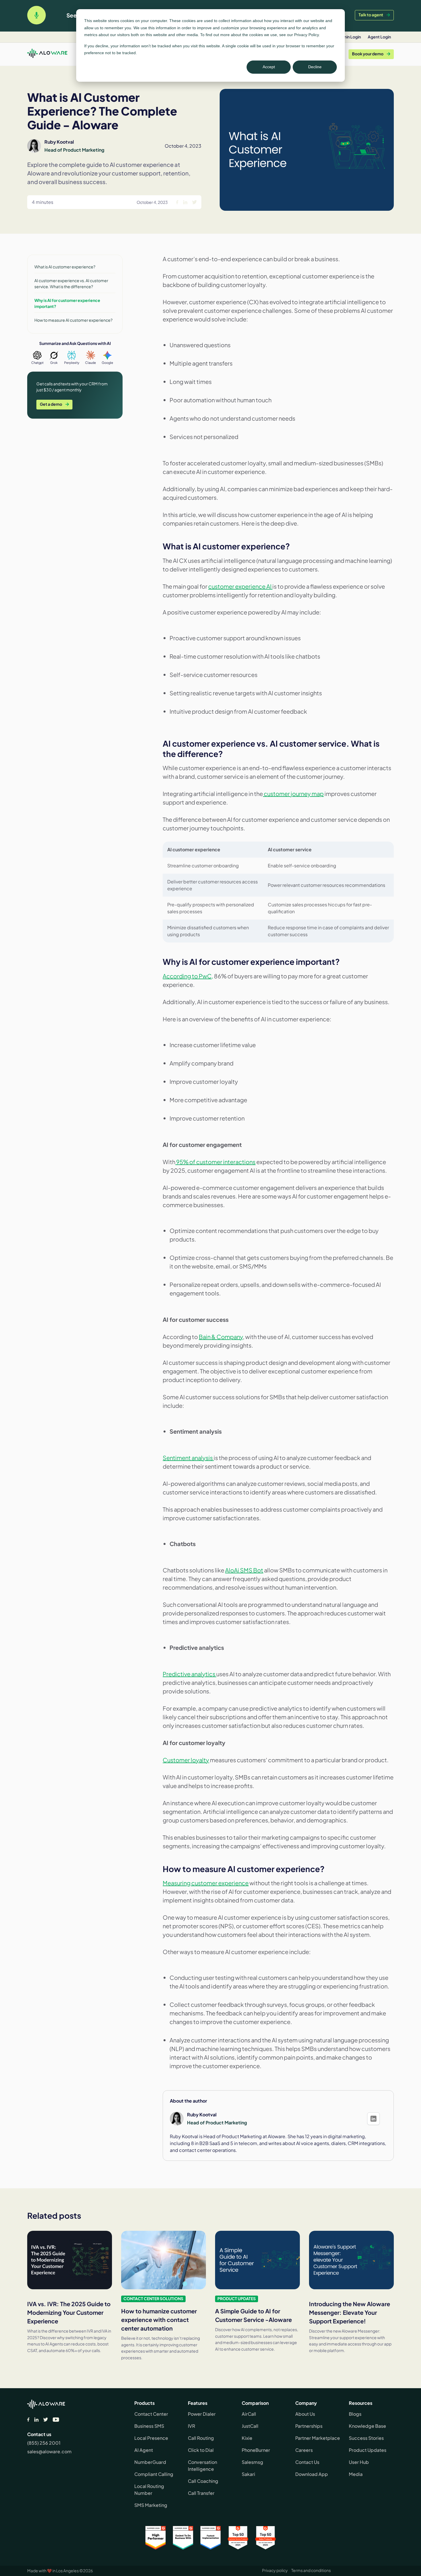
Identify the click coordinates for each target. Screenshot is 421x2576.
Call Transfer (201, 2493)
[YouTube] (56, 2420)
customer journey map (293, 794)
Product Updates (368, 2450)
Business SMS (149, 2426)
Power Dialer (202, 2414)
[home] (47, 54)
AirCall (249, 2414)
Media (356, 2474)
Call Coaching (203, 2481)
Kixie (247, 2438)
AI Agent (144, 2450)
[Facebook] (28, 2420)
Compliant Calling (154, 2474)
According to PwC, (188, 976)
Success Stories (366, 2438)
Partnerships (309, 2426)
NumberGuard (150, 2462)
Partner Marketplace (318, 2438)
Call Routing (201, 2438)
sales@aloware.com (49, 2451)
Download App (312, 2474)
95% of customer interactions (215, 1162)
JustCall (250, 2426)
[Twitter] (46, 2420)
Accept (269, 67)
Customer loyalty (186, 1760)
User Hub (359, 2462)
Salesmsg (252, 2462)
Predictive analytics (189, 1674)
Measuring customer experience (206, 1883)
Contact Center (151, 2414)
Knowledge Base (367, 2426)
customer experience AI (240, 586)
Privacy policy (275, 2570)
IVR (191, 2426)
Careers (304, 2450)
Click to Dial (201, 2450)
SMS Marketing (151, 2505)
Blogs (355, 2414)
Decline (315, 67)
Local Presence (151, 2438)
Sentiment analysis (188, 1458)
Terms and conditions (311, 2570)
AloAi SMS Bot (244, 1570)
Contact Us (307, 2462)
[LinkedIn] (36, 2420)
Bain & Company (221, 1337)
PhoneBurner (256, 2450)
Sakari (248, 2474)
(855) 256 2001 (44, 2443)
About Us (305, 2414)
